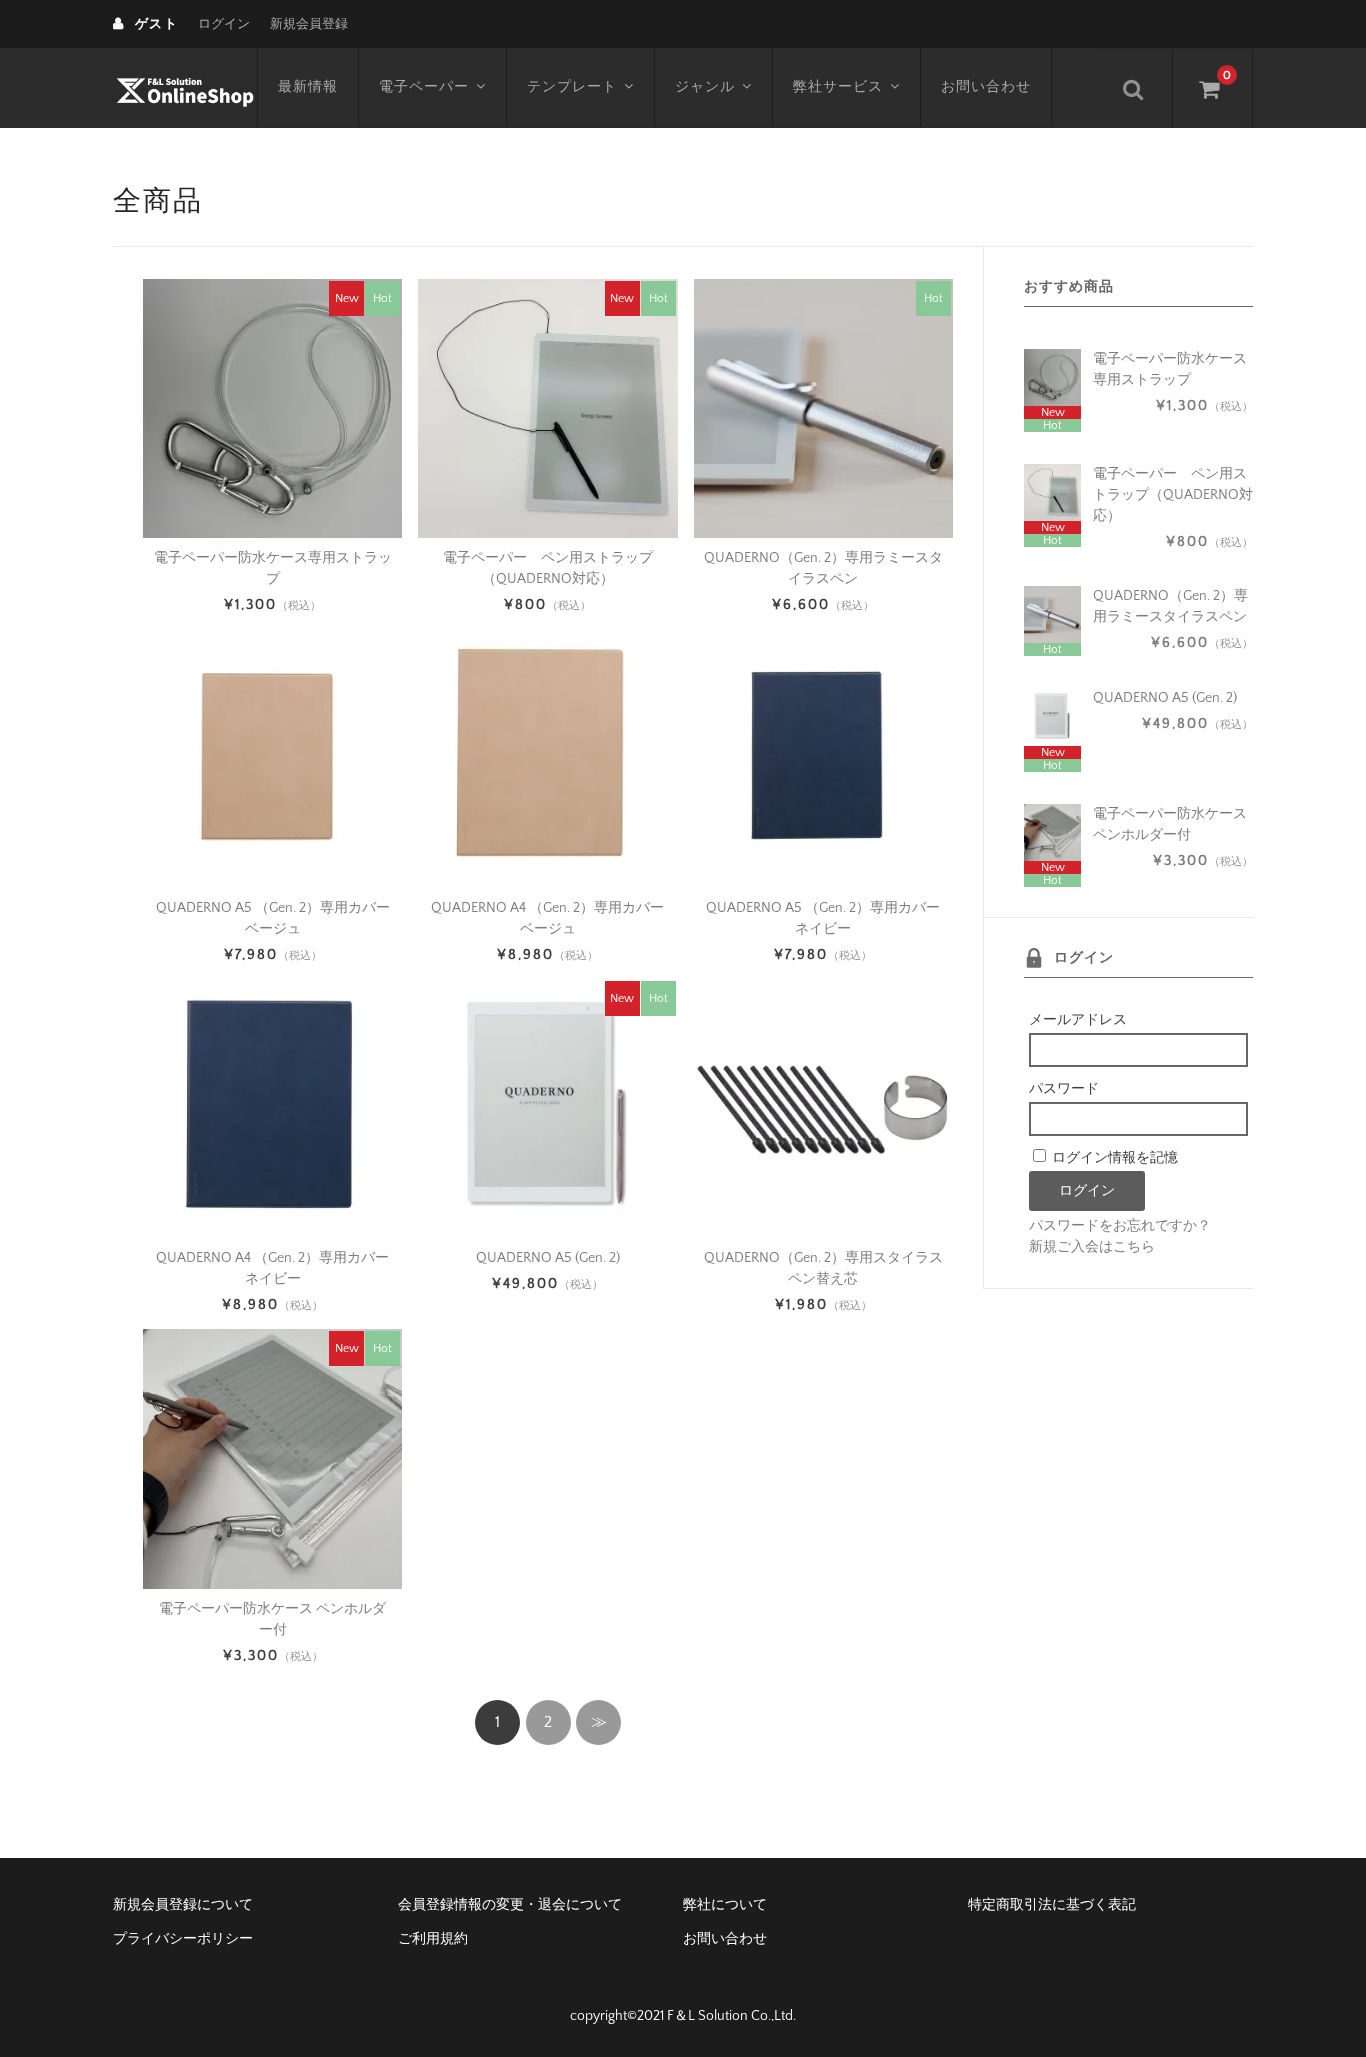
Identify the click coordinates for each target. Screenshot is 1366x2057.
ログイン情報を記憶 (1113, 1158)
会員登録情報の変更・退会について (510, 1905)
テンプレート (572, 87)
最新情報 (308, 87)
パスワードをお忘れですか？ (1120, 1226)
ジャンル (705, 87)
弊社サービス (838, 87)
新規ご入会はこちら (1092, 1247)
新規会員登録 (309, 24)
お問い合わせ (986, 87)
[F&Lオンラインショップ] (185, 88)
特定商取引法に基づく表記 (1052, 1905)
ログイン (224, 24)
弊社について (725, 1905)
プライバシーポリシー (183, 1939)
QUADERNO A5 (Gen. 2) (548, 1258)
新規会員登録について (183, 1905)
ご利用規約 (433, 1939)
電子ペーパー (424, 87)
